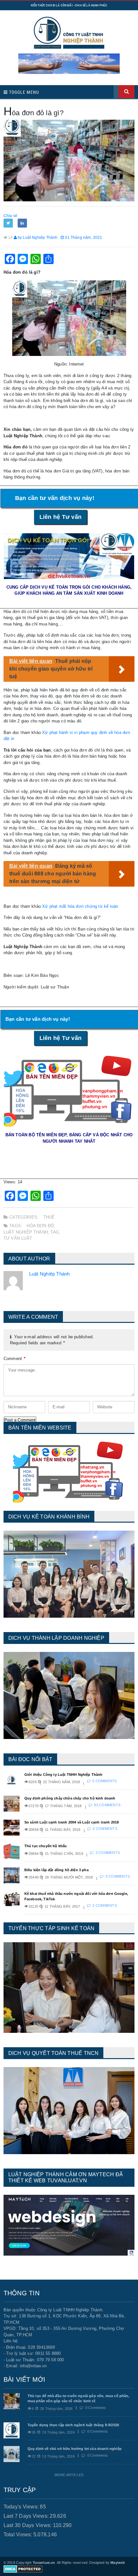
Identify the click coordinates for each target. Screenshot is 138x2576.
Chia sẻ (10, 216)
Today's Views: (22, 2507)
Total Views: (18, 2535)
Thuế (49, 1217)
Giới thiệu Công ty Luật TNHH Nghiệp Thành (64, 1775)
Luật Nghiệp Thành (26, 1232)
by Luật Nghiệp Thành (37, 237)
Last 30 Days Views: (28, 2525)
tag (55, 1232)
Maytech (118, 2563)
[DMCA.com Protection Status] (23, 2569)
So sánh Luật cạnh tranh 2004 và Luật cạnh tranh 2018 (72, 1822)
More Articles (69, 2475)
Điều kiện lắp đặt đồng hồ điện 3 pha (56, 1870)
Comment (15, 1359)
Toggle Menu (23, 92)
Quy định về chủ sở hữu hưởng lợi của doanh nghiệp (75, 2449)
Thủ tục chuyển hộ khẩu (46, 1846)
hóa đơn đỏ (40, 1226)
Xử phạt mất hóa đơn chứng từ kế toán (80, 906)
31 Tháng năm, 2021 (83, 237)
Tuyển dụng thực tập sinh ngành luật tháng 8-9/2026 (73, 2425)
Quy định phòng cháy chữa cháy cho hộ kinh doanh (70, 1798)
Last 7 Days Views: (27, 2516)
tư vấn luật (18, 1238)
